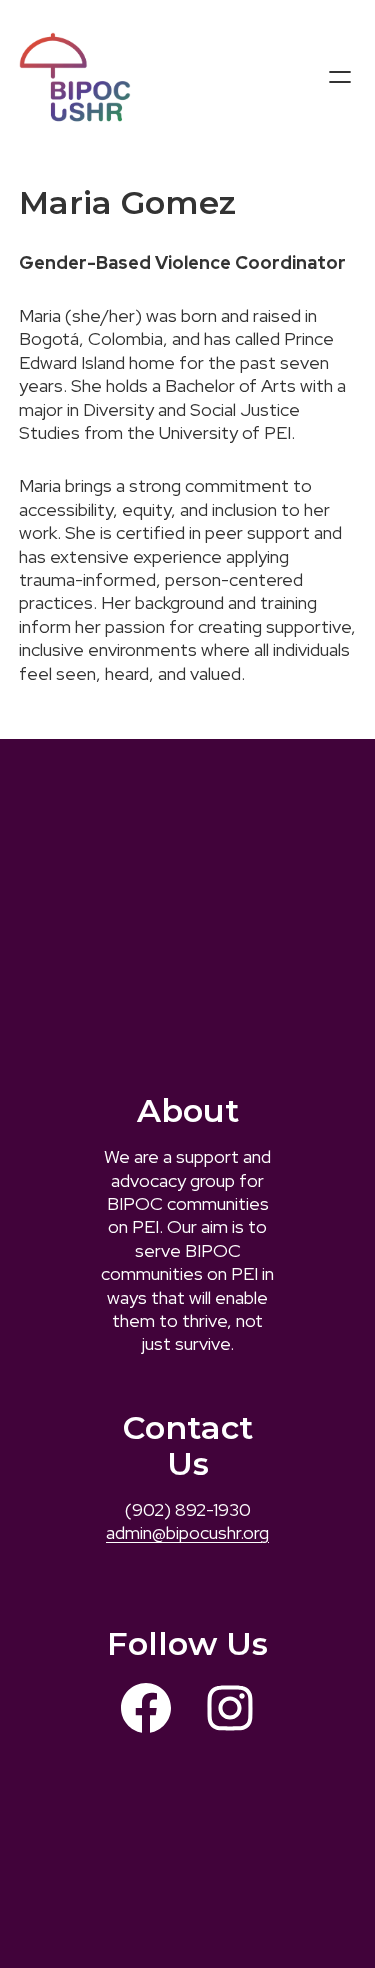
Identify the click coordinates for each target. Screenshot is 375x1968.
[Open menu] (340, 77)
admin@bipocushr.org (187, 1532)
